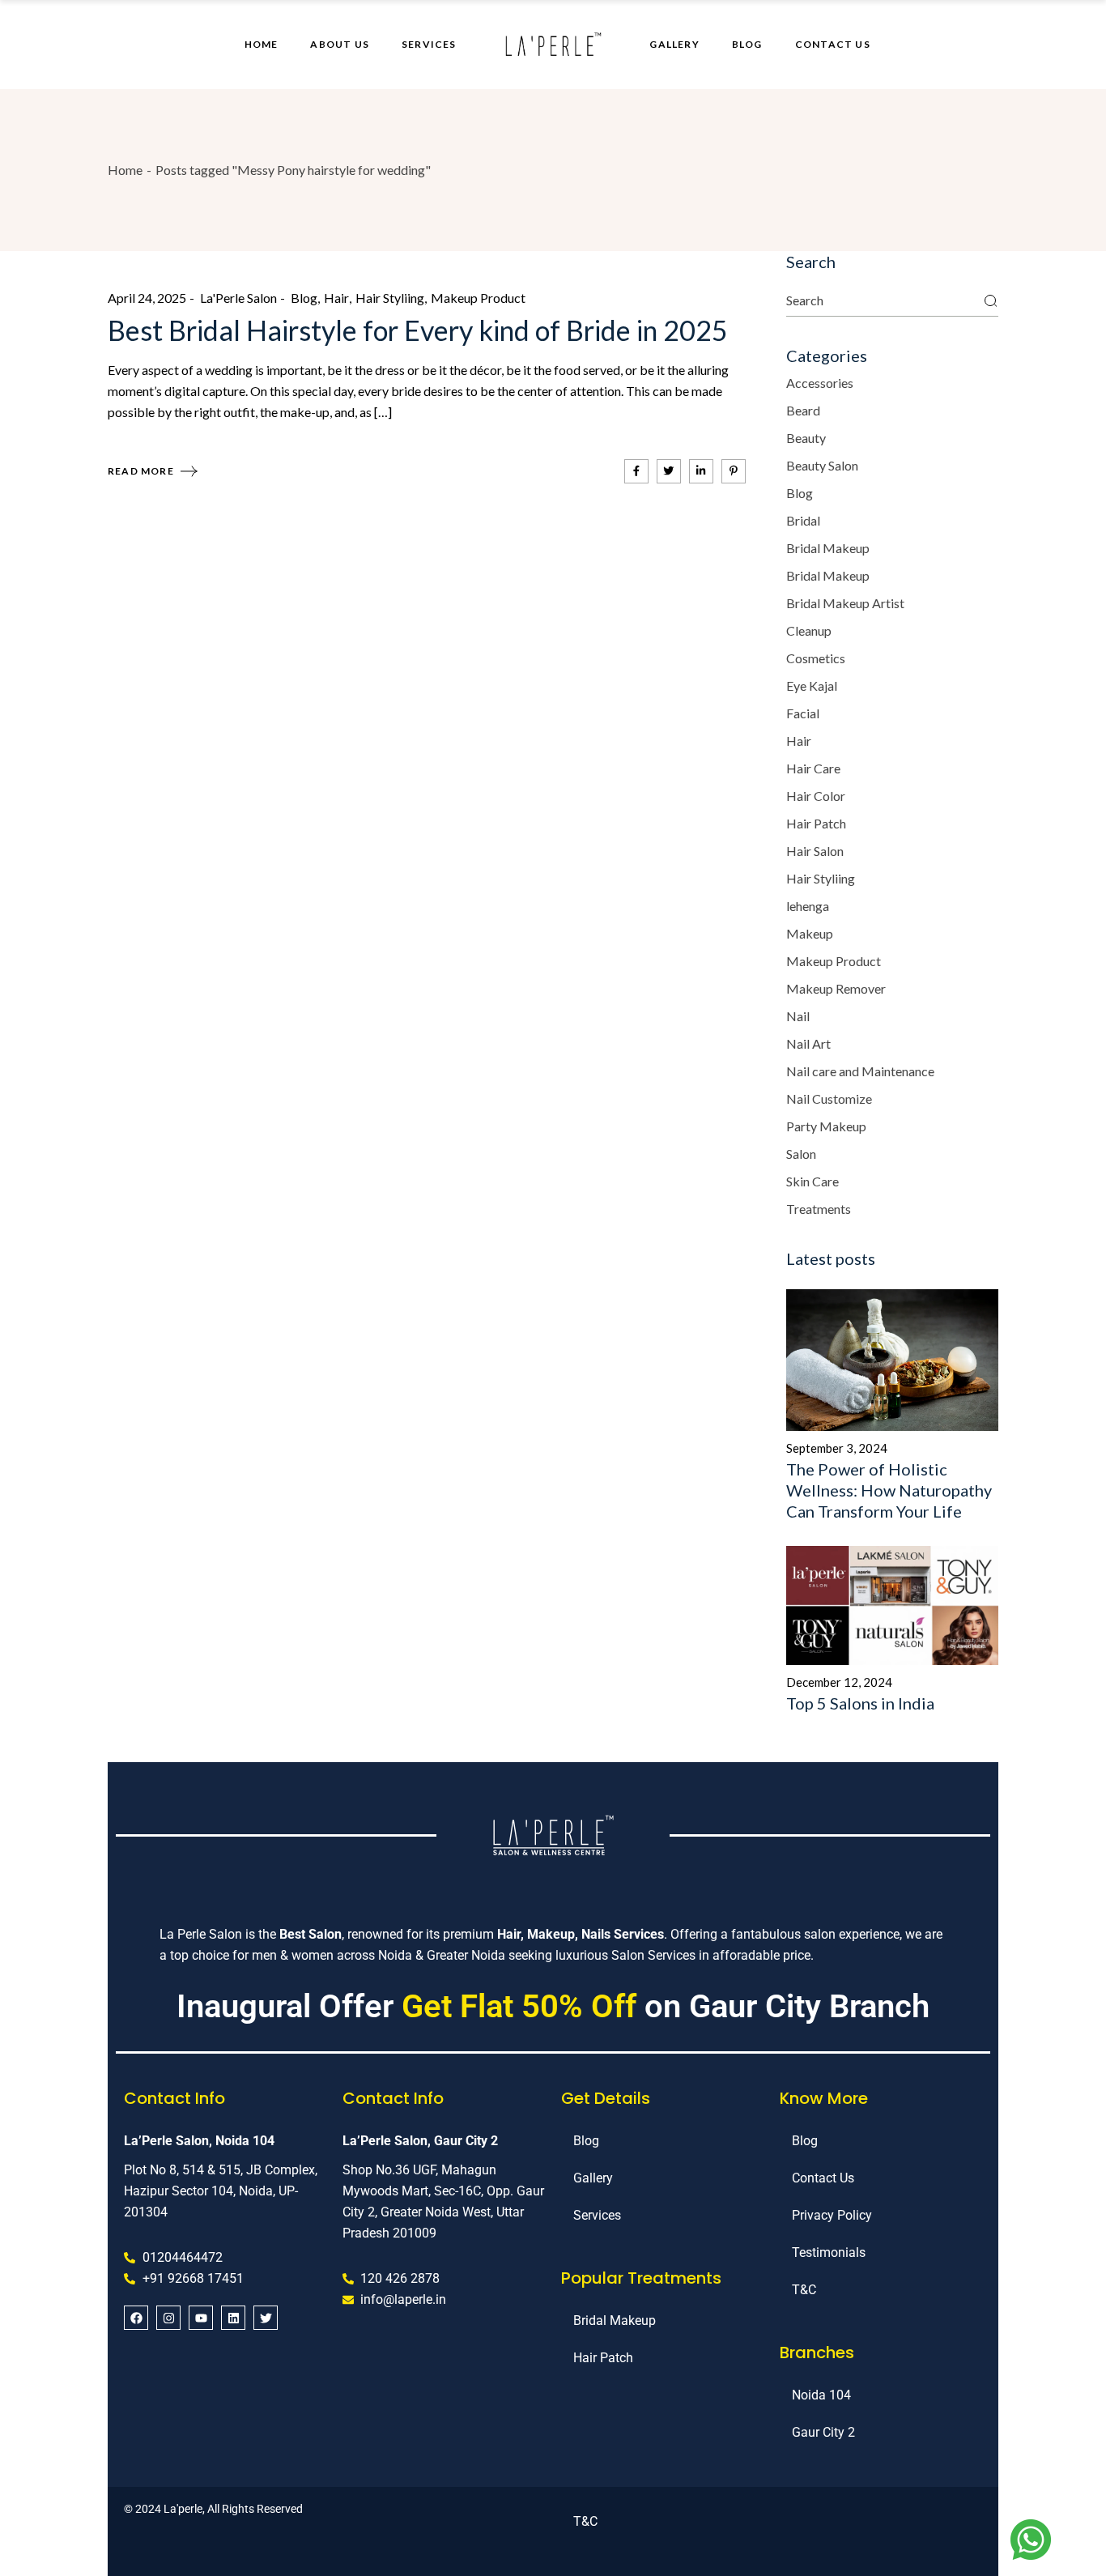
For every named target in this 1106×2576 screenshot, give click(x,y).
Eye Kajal (812, 686)
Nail (798, 1016)
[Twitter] (266, 2318)
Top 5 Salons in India (860, 1703)
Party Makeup (826, 1126)
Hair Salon (815, 851)
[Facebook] (136, 2318)
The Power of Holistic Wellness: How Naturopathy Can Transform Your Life (889, 1490)
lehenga (808, 906)
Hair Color (816, 796)
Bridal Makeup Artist (845, 603)
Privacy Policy (832, 2215)
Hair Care (813, 768)
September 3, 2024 (837, 1448)
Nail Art (808, 1043)
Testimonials (829, 2252)
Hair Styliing (390, 298)
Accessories (820, 383)
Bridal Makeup (828, 548)
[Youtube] (201, 2318)
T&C (804, 2290)
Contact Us (823, 2178)
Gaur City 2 (823, 2432)
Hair (336, 298)
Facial (803, 713)
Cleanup (809, 630)
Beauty (806, 438)
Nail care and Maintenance (860, 1071)
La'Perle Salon (238, 298)
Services (597, 2215)
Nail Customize (829, 1099)
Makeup (810, 933)
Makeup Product (478, 298)
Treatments (819, 1209)
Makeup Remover (836, 988)
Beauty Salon (822, 465)
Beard (803, 410)
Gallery (593, 2178)
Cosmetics (816, 658)
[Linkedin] (233, 2318)
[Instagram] (168, 2318)
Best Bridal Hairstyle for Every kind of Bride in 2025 (418, 330)
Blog (304, 298)
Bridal (803, 520)
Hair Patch (816, 823)
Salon (801, 1154)
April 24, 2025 (147, 298)
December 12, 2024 (839, 1682)
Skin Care (812, 1181)
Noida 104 (821, 2395)
